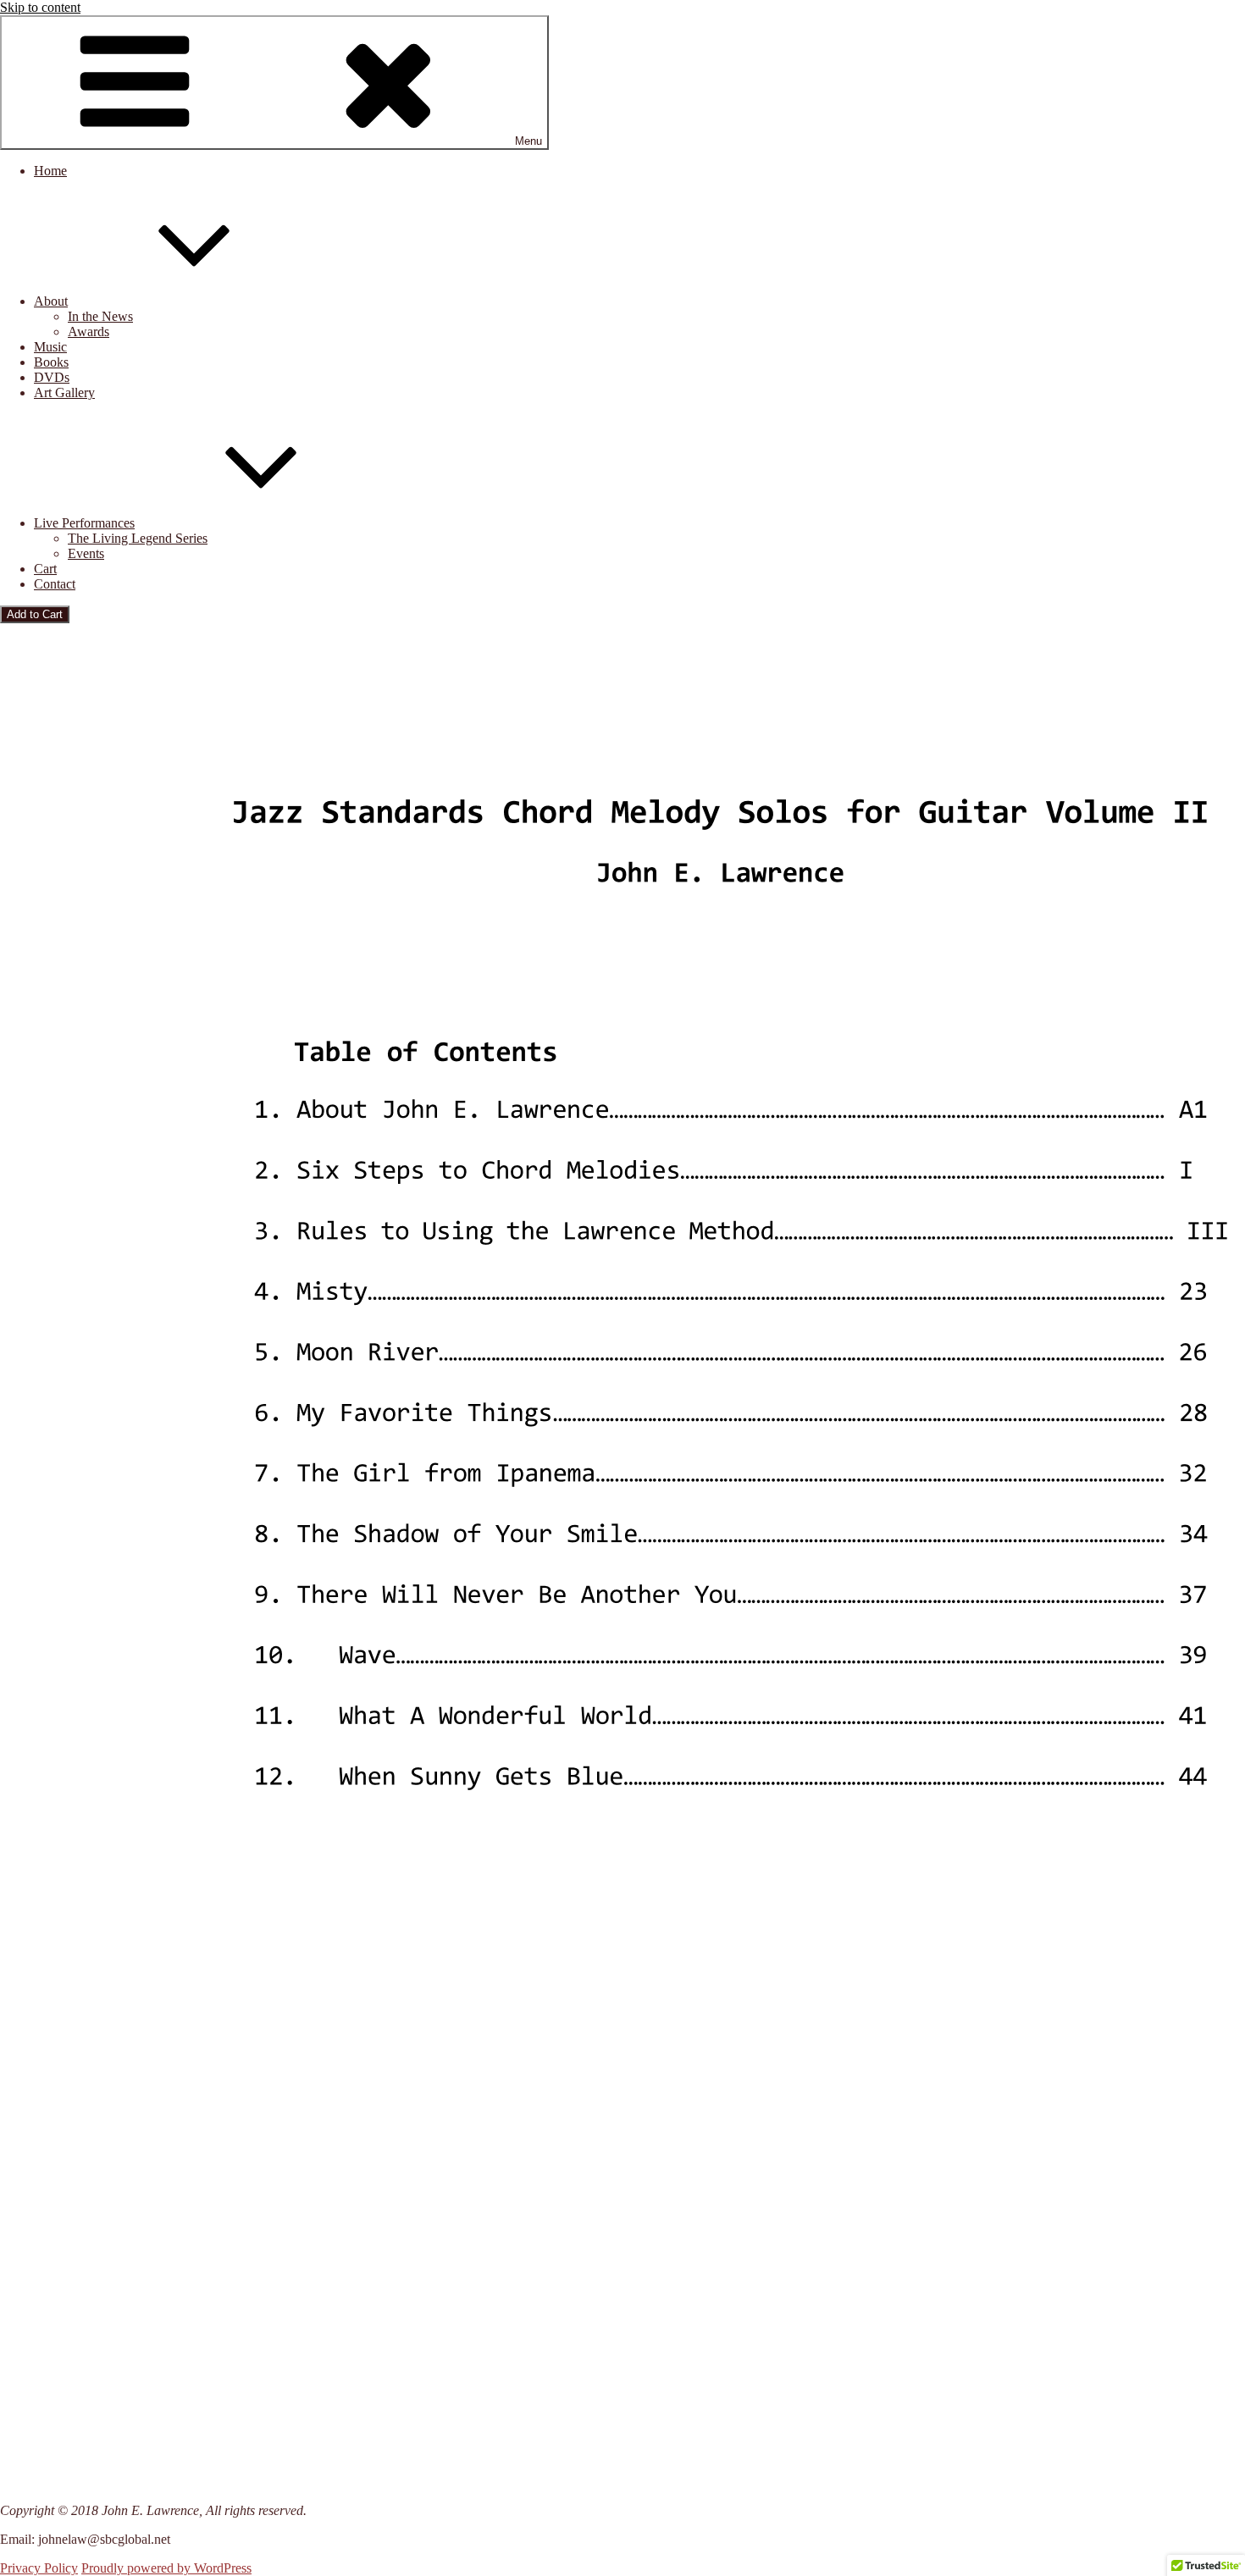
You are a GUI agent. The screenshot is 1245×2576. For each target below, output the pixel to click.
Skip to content (40, 7)
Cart (45, 569)
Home (50, 171)
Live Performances (84, 523)
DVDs (52, 377)
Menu (528, 141)
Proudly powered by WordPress (166, 2568)
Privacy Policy (39, 2568)
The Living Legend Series (138, 538)
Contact (55, 584)
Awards (89, 332)
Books (51, 362)
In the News (100, 316)
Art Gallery (64, 392)
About (51, 301)
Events (86, 553)
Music (50, 347)
